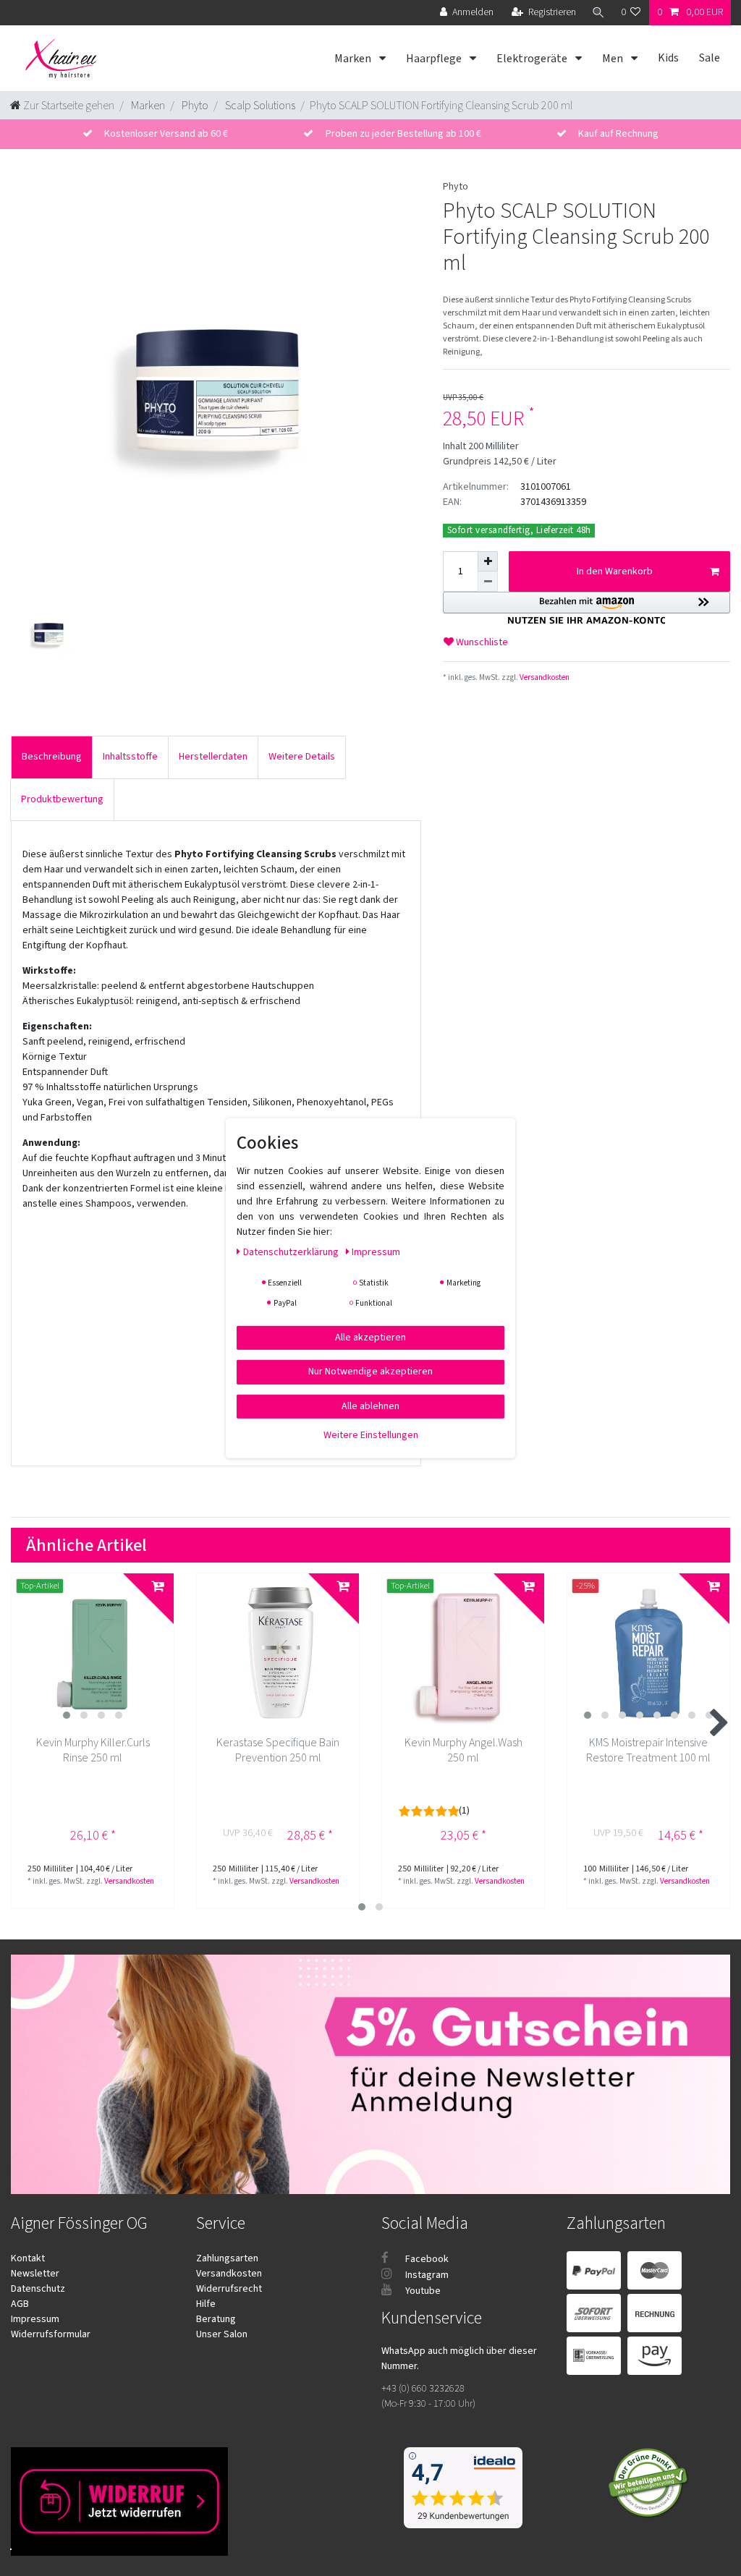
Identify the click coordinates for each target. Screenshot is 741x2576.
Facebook (426, 2259)
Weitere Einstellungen (371, 1435)
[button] (587, 608)
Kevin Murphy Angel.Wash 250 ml (463, 1751)
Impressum (35, 2319)
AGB (20, 2304)
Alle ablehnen (370, 1406)
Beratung (216, 2319)
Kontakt (28, 2258)
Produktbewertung (62, 799)
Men (614, 59)
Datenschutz (38, 2289)
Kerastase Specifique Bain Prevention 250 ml (278, 1751)
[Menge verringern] (488, 582)
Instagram (426, 2275)
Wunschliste (481, 642)
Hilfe (206, 2304)
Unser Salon (222, 2334)
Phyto (194, 106)
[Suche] (598, 13)
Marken (354, 59)
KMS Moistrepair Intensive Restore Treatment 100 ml (648, 1751)
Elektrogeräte (533, 59)
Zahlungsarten (227, 2258)
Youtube (422, 2291)
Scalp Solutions (259, 106)
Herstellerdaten (213, 757)
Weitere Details (302, 757)
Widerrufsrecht (229, 2289)
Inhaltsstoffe (130, 757)
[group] (93, 1654)
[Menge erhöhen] (488, 561)
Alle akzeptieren (370, 1337)
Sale (710, 58)
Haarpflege (435, 59)
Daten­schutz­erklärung (292, 1251)
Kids (668, 58)
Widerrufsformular (51, 2334)
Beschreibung (52, 757)
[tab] (52, 757)
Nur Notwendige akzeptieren (370, 1372)
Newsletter (35, 2274)
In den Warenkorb (615, 571)
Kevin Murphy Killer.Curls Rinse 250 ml (93, 1751)
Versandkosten (544, 677)
